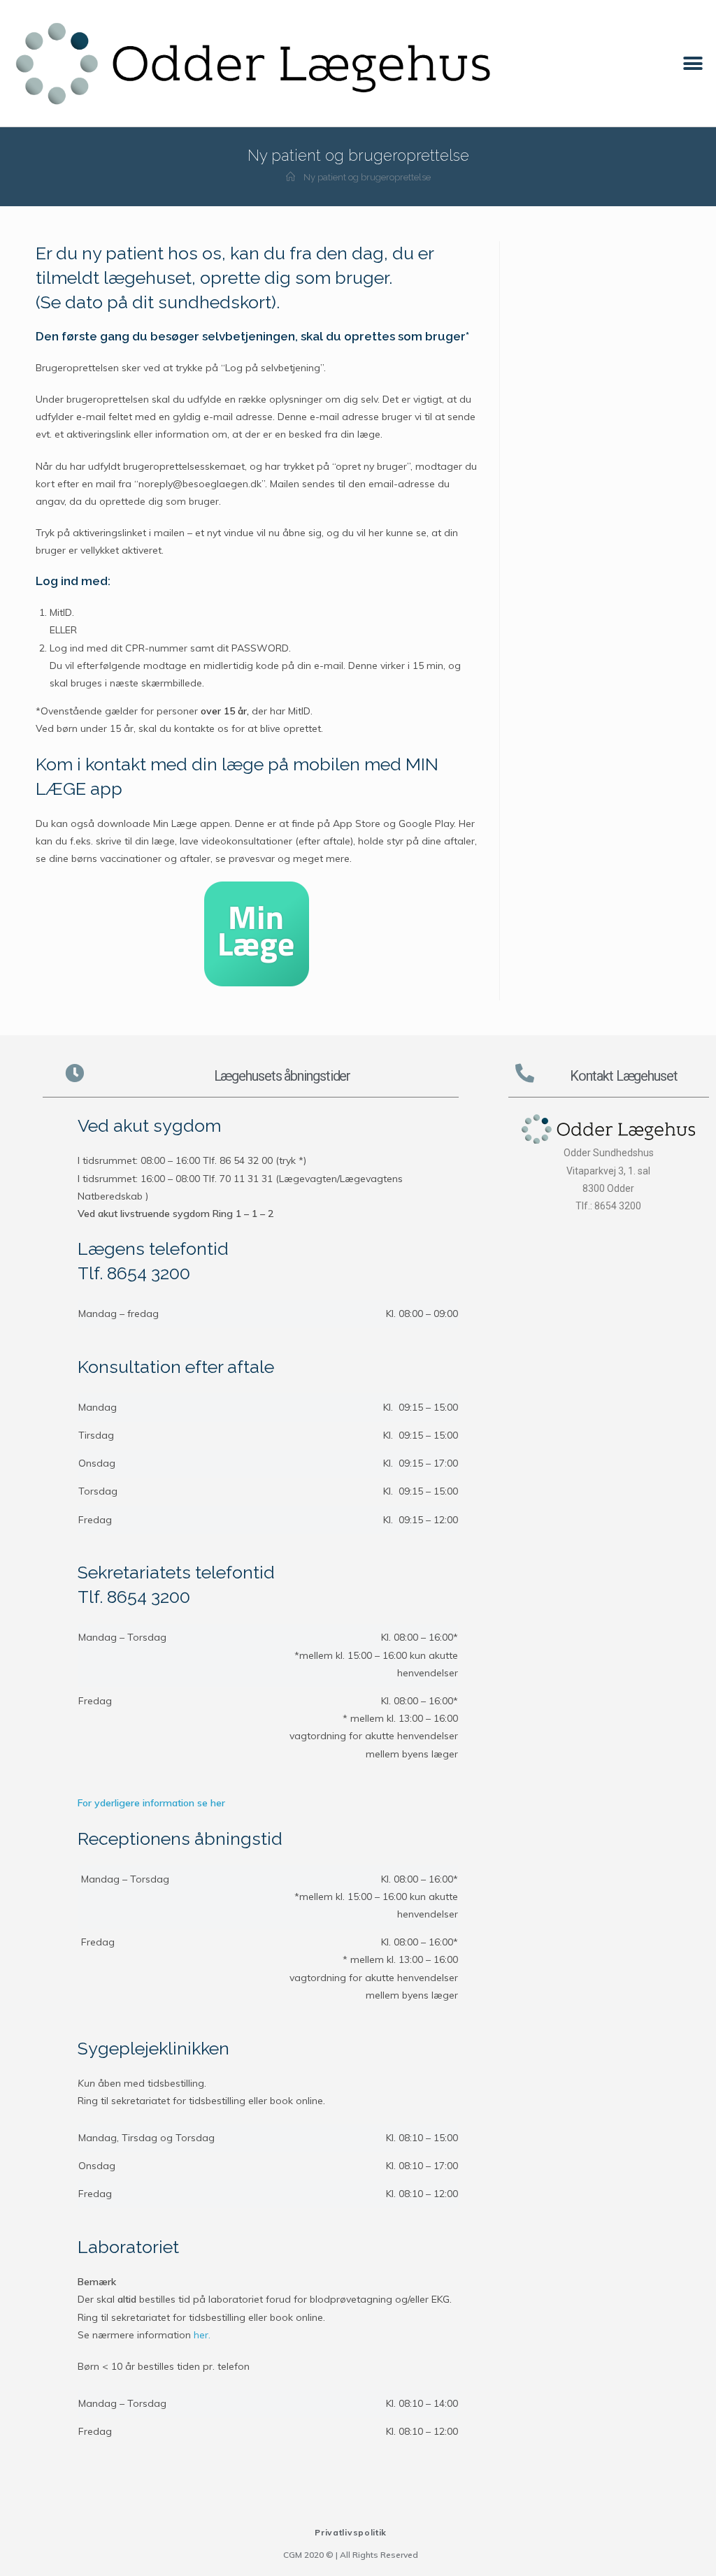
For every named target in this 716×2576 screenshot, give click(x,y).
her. (202, 2335)
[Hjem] (291, 177)
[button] (693, 63)
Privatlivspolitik (351, 2532)
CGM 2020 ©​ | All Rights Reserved (351, 2555)
